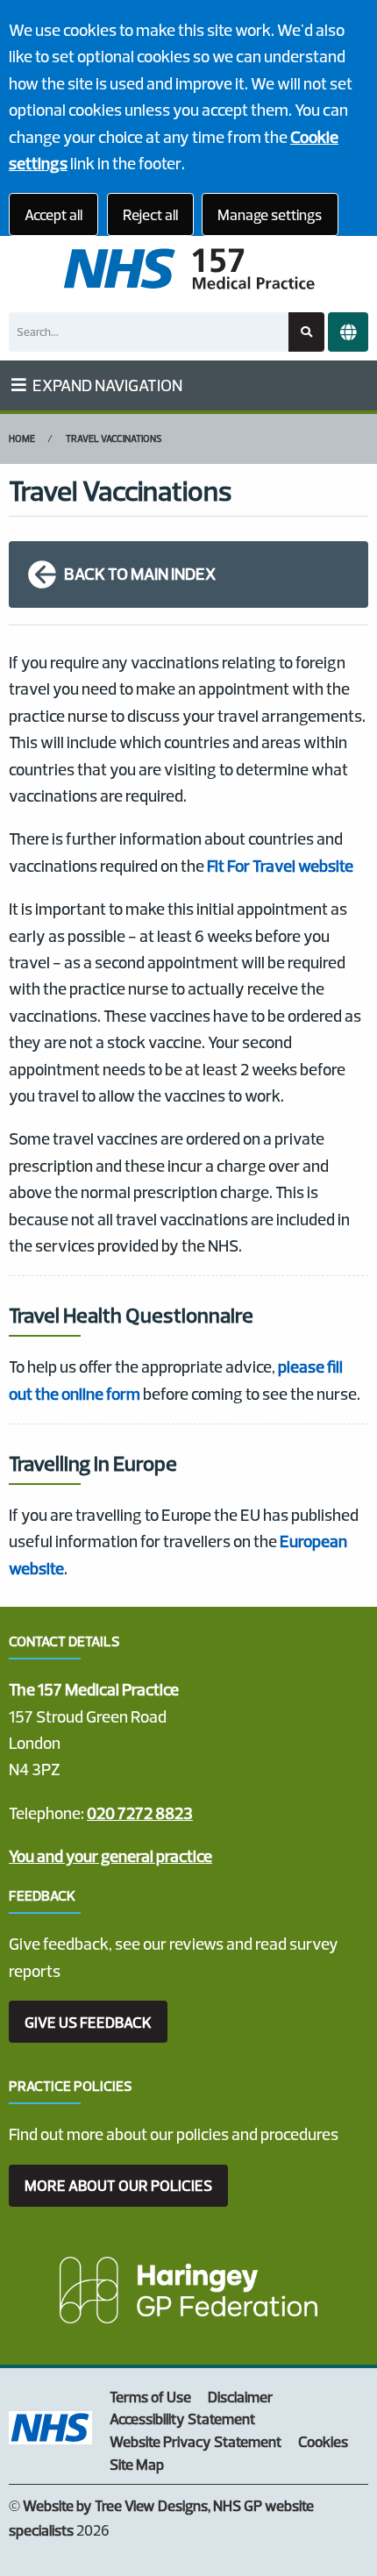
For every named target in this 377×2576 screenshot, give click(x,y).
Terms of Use (150, 2397)
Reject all (150, 214)
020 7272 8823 (140, 1813)
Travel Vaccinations (114, 439)
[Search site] (306, 332)
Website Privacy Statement (196, 2441)
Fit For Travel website (280, 866)
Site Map (137, 2464)
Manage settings (270, 214)
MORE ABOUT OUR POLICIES (118, 2185)
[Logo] (188, 270)
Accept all (53, 214)
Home (22, 439)
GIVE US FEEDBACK (88, 2022)
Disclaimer (240, 2397)
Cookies (323, 2441)
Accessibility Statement (182, 2419)
